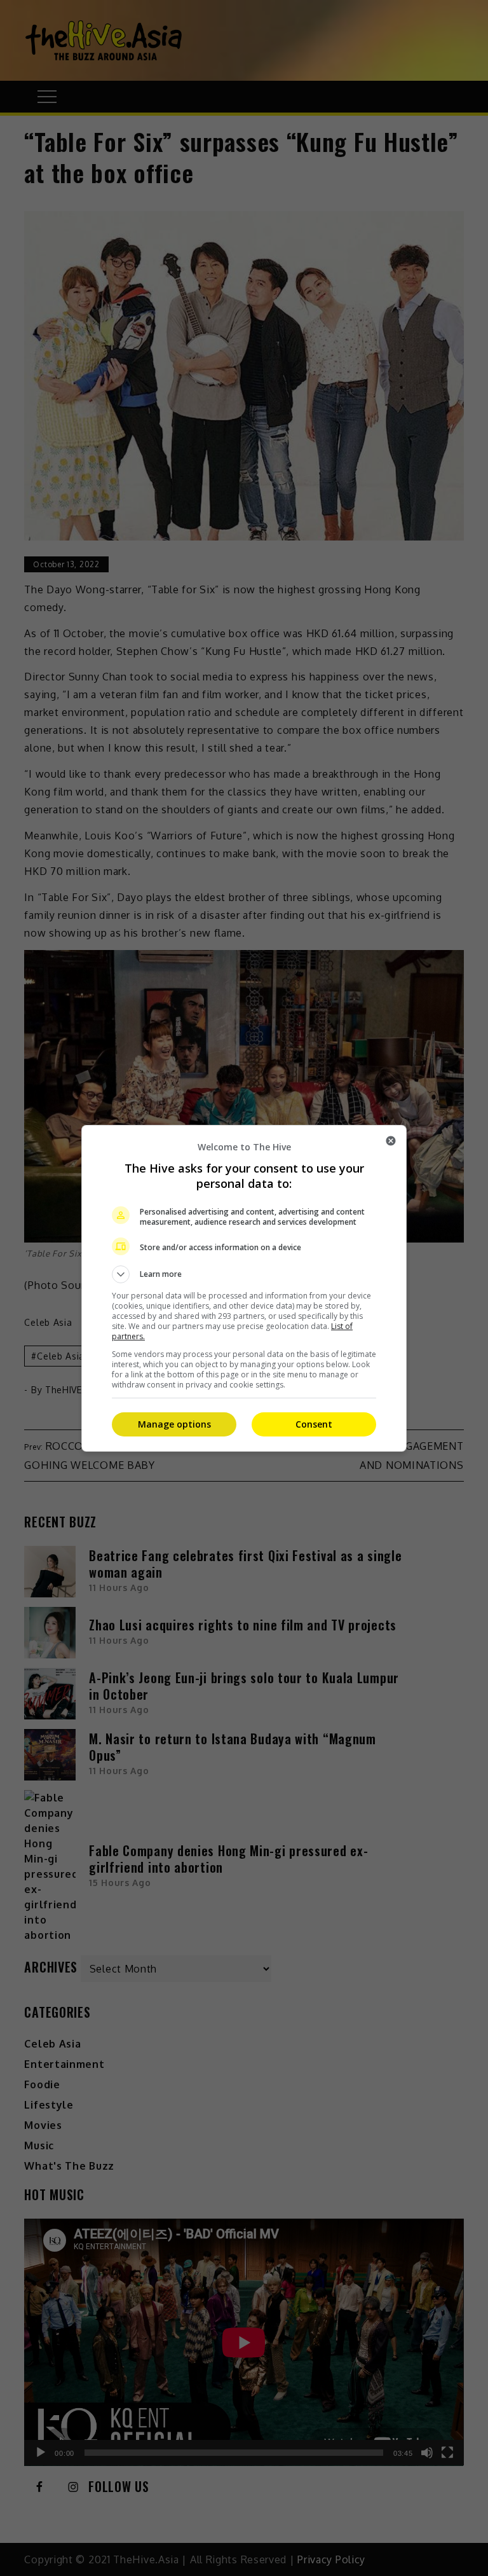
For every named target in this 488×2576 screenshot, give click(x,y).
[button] (244, 1274)
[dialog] (244, 1288)
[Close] (391, 1141)
